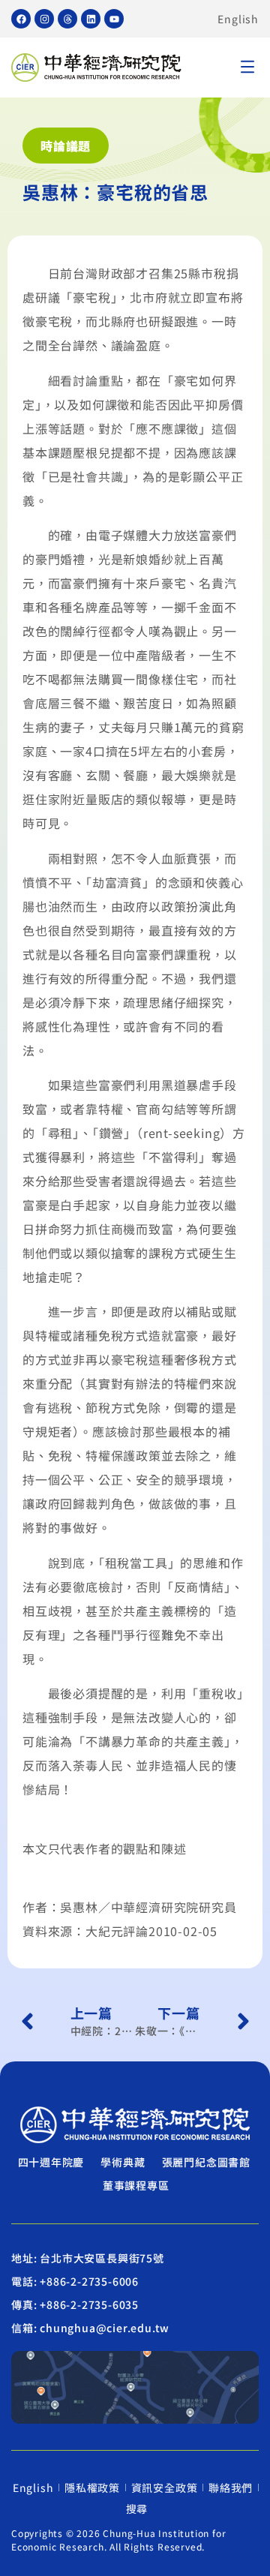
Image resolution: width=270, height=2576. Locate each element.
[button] (247, 68)
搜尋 (137, 2508)
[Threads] (67, 19)
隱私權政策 (92, 2487)
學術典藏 (123, 2162)
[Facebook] (21, 19)
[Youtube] (114, 19)
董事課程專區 (136, 2185)
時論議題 (66, 146)
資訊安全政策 (165, 2487)
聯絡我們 (231, 2487)
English (238, 19)
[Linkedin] (91, 19)
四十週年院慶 (51, 2162)
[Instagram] (44, 19)
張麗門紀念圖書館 (206, 2162)
